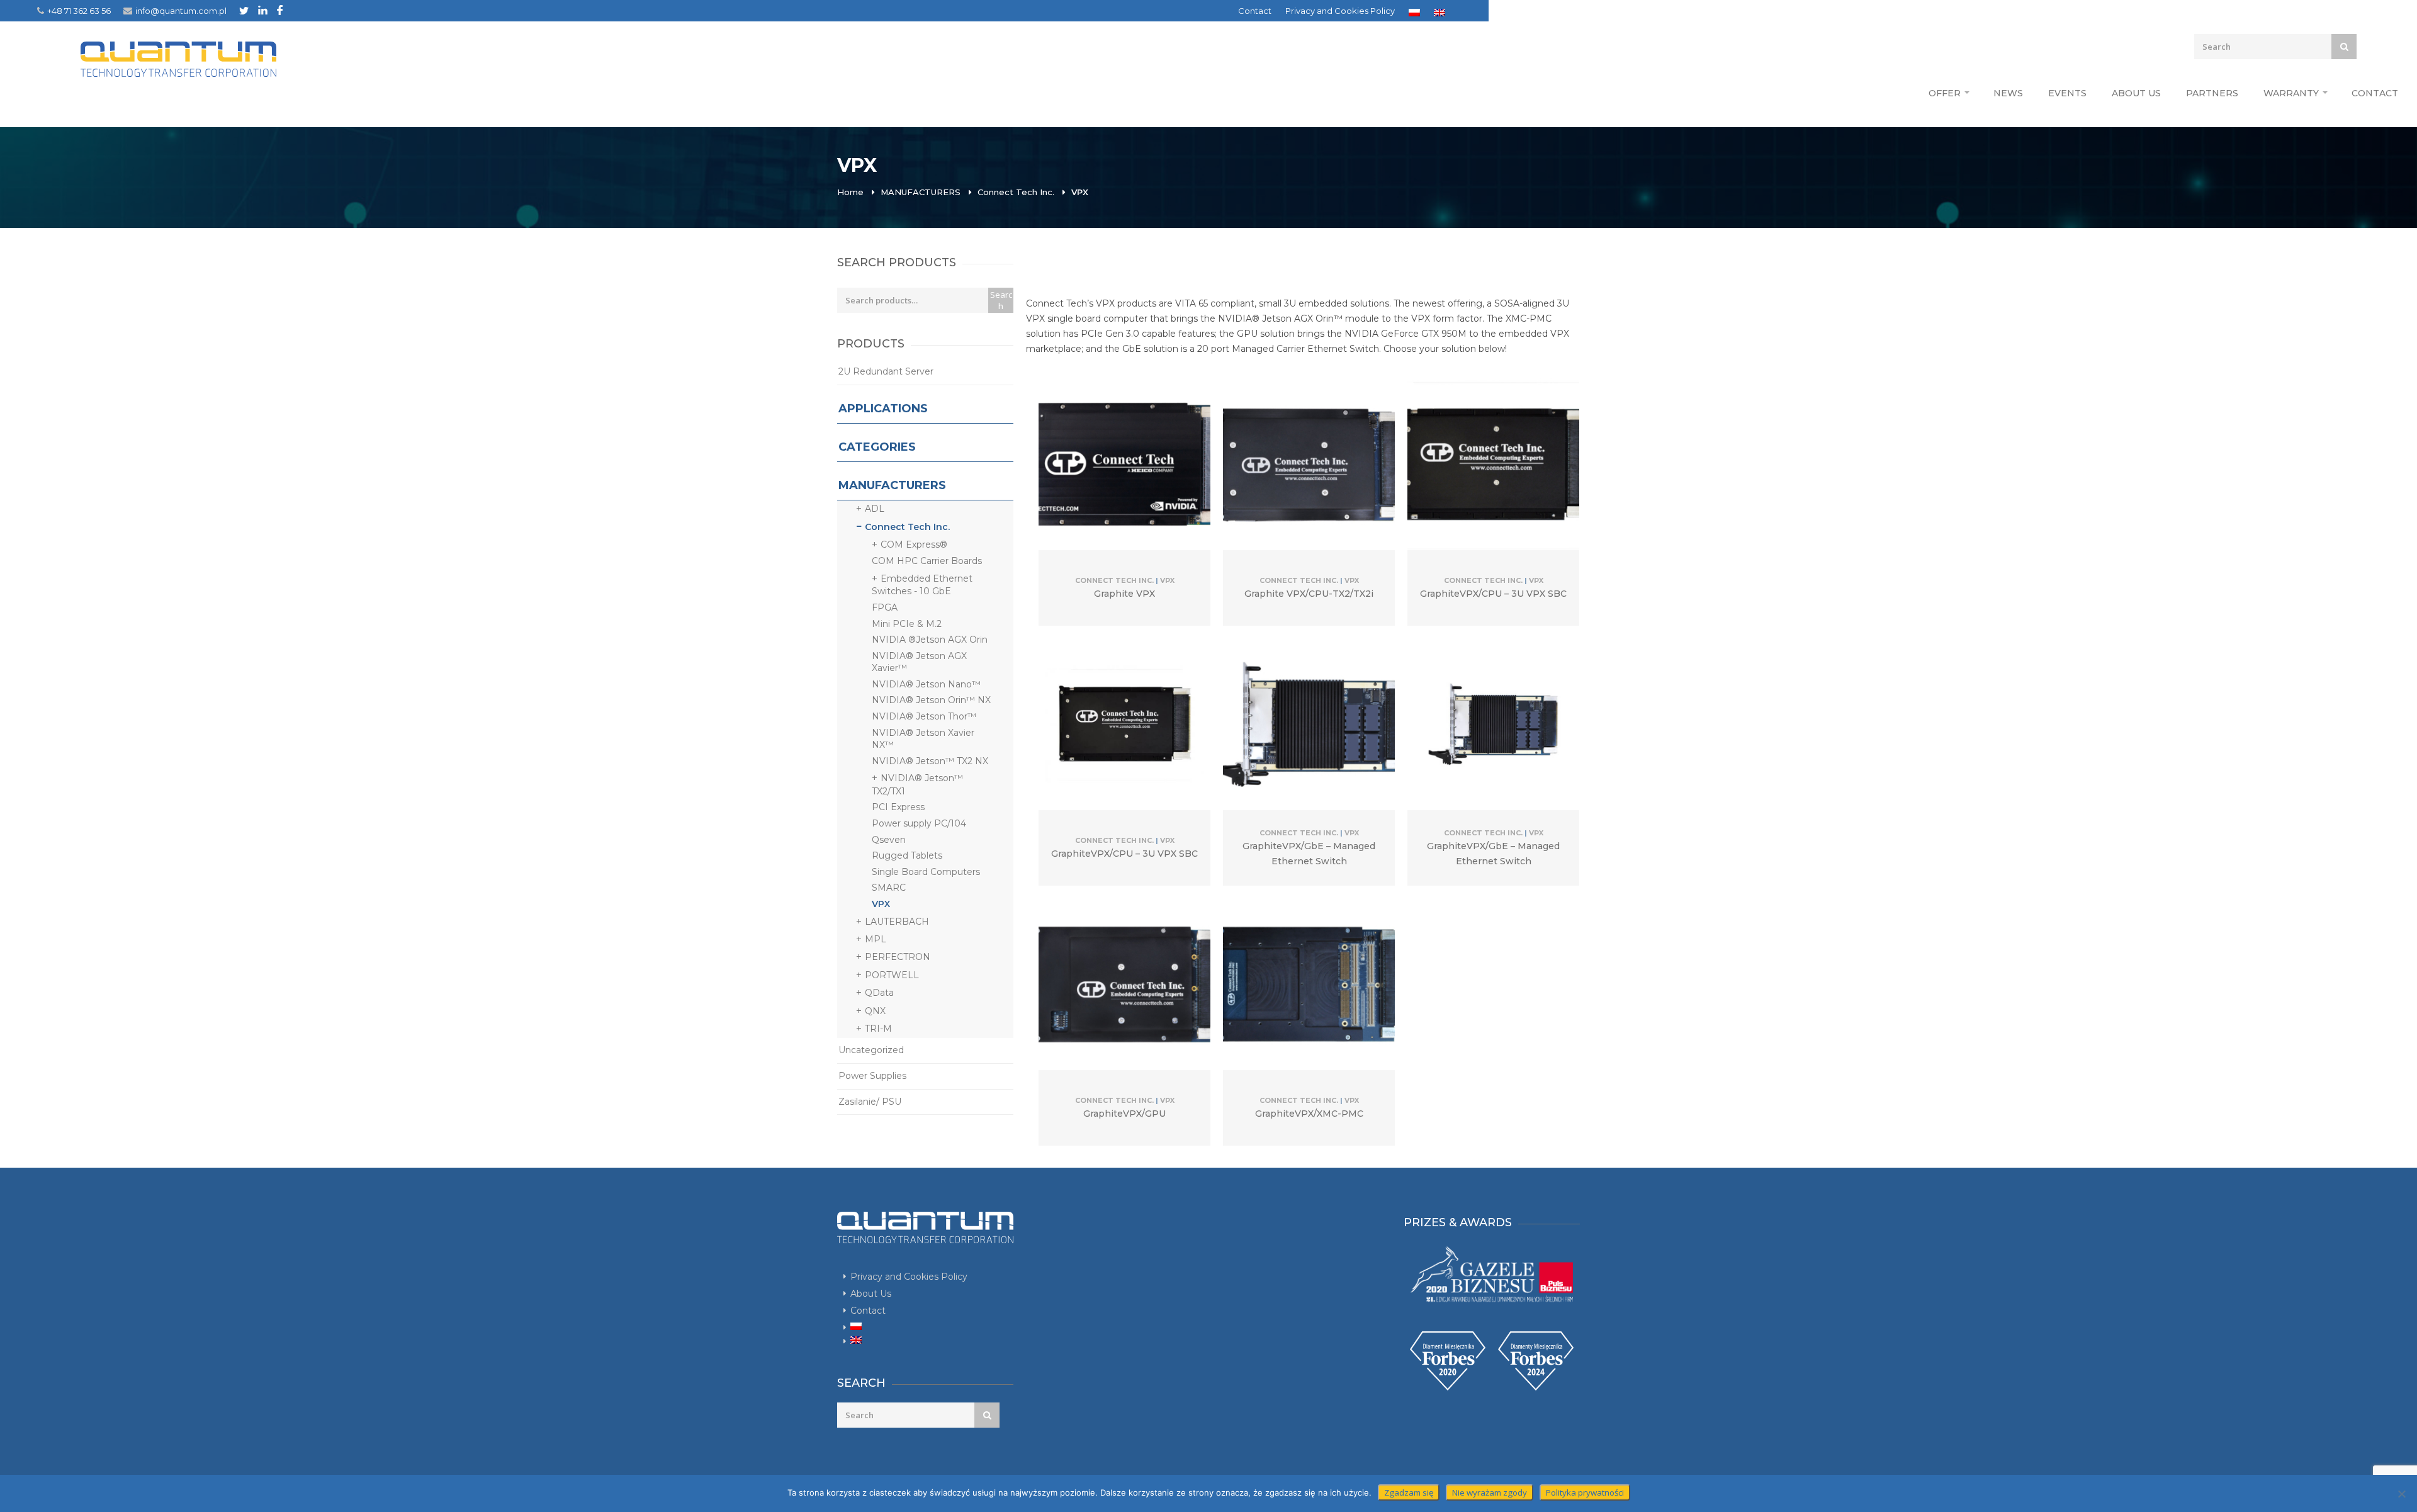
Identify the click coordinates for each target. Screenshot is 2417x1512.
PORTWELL (892, 975)
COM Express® (914, 544)
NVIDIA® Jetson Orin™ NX (931, 700)
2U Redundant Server (886, 371)
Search (1001, 300)
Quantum (178, 59)
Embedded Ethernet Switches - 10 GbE (922, 585)
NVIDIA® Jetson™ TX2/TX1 (917, 784)
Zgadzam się (1409, 1492)
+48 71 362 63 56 (79, 11)
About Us (2136, 93)
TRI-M (878, 1029)
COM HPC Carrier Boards (927, 561)
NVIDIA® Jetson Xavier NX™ (923, 739)
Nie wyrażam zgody (1490, 1492)
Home (850, 192)
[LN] (263, 10)
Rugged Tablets (907, 855)
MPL (876, 939)
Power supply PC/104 (919, 823)
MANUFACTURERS (921, 192)
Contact (1255, 11)
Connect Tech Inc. (1016, 192)
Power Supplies (872, 1076)
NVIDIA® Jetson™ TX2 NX (930, 761)
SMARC (889, 888)
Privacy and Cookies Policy (1340, 11)
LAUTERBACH (897, 922)
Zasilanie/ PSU (870, 1102)
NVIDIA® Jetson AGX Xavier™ (919, 662)
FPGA (885, 607)
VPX (881, 904)
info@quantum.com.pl (181, 11)
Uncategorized (871, 1050)
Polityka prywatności (1585, 1492)
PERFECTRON (898, 957)
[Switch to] (1414, 13)
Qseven (889, 840)
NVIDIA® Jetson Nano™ (926, 684)
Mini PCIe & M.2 (907, 624)
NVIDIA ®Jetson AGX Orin (930, 640)
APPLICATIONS (883, 409)
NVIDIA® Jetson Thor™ (924, 716)
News (2008, 93)
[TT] (244, 10)
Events (2067, 93)
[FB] (280, 10)
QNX (875, 1011)
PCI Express (898, 807)
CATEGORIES (877, 447)
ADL (875, 509)
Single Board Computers (926, 872)
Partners (2212, 93)
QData (879, 993)
